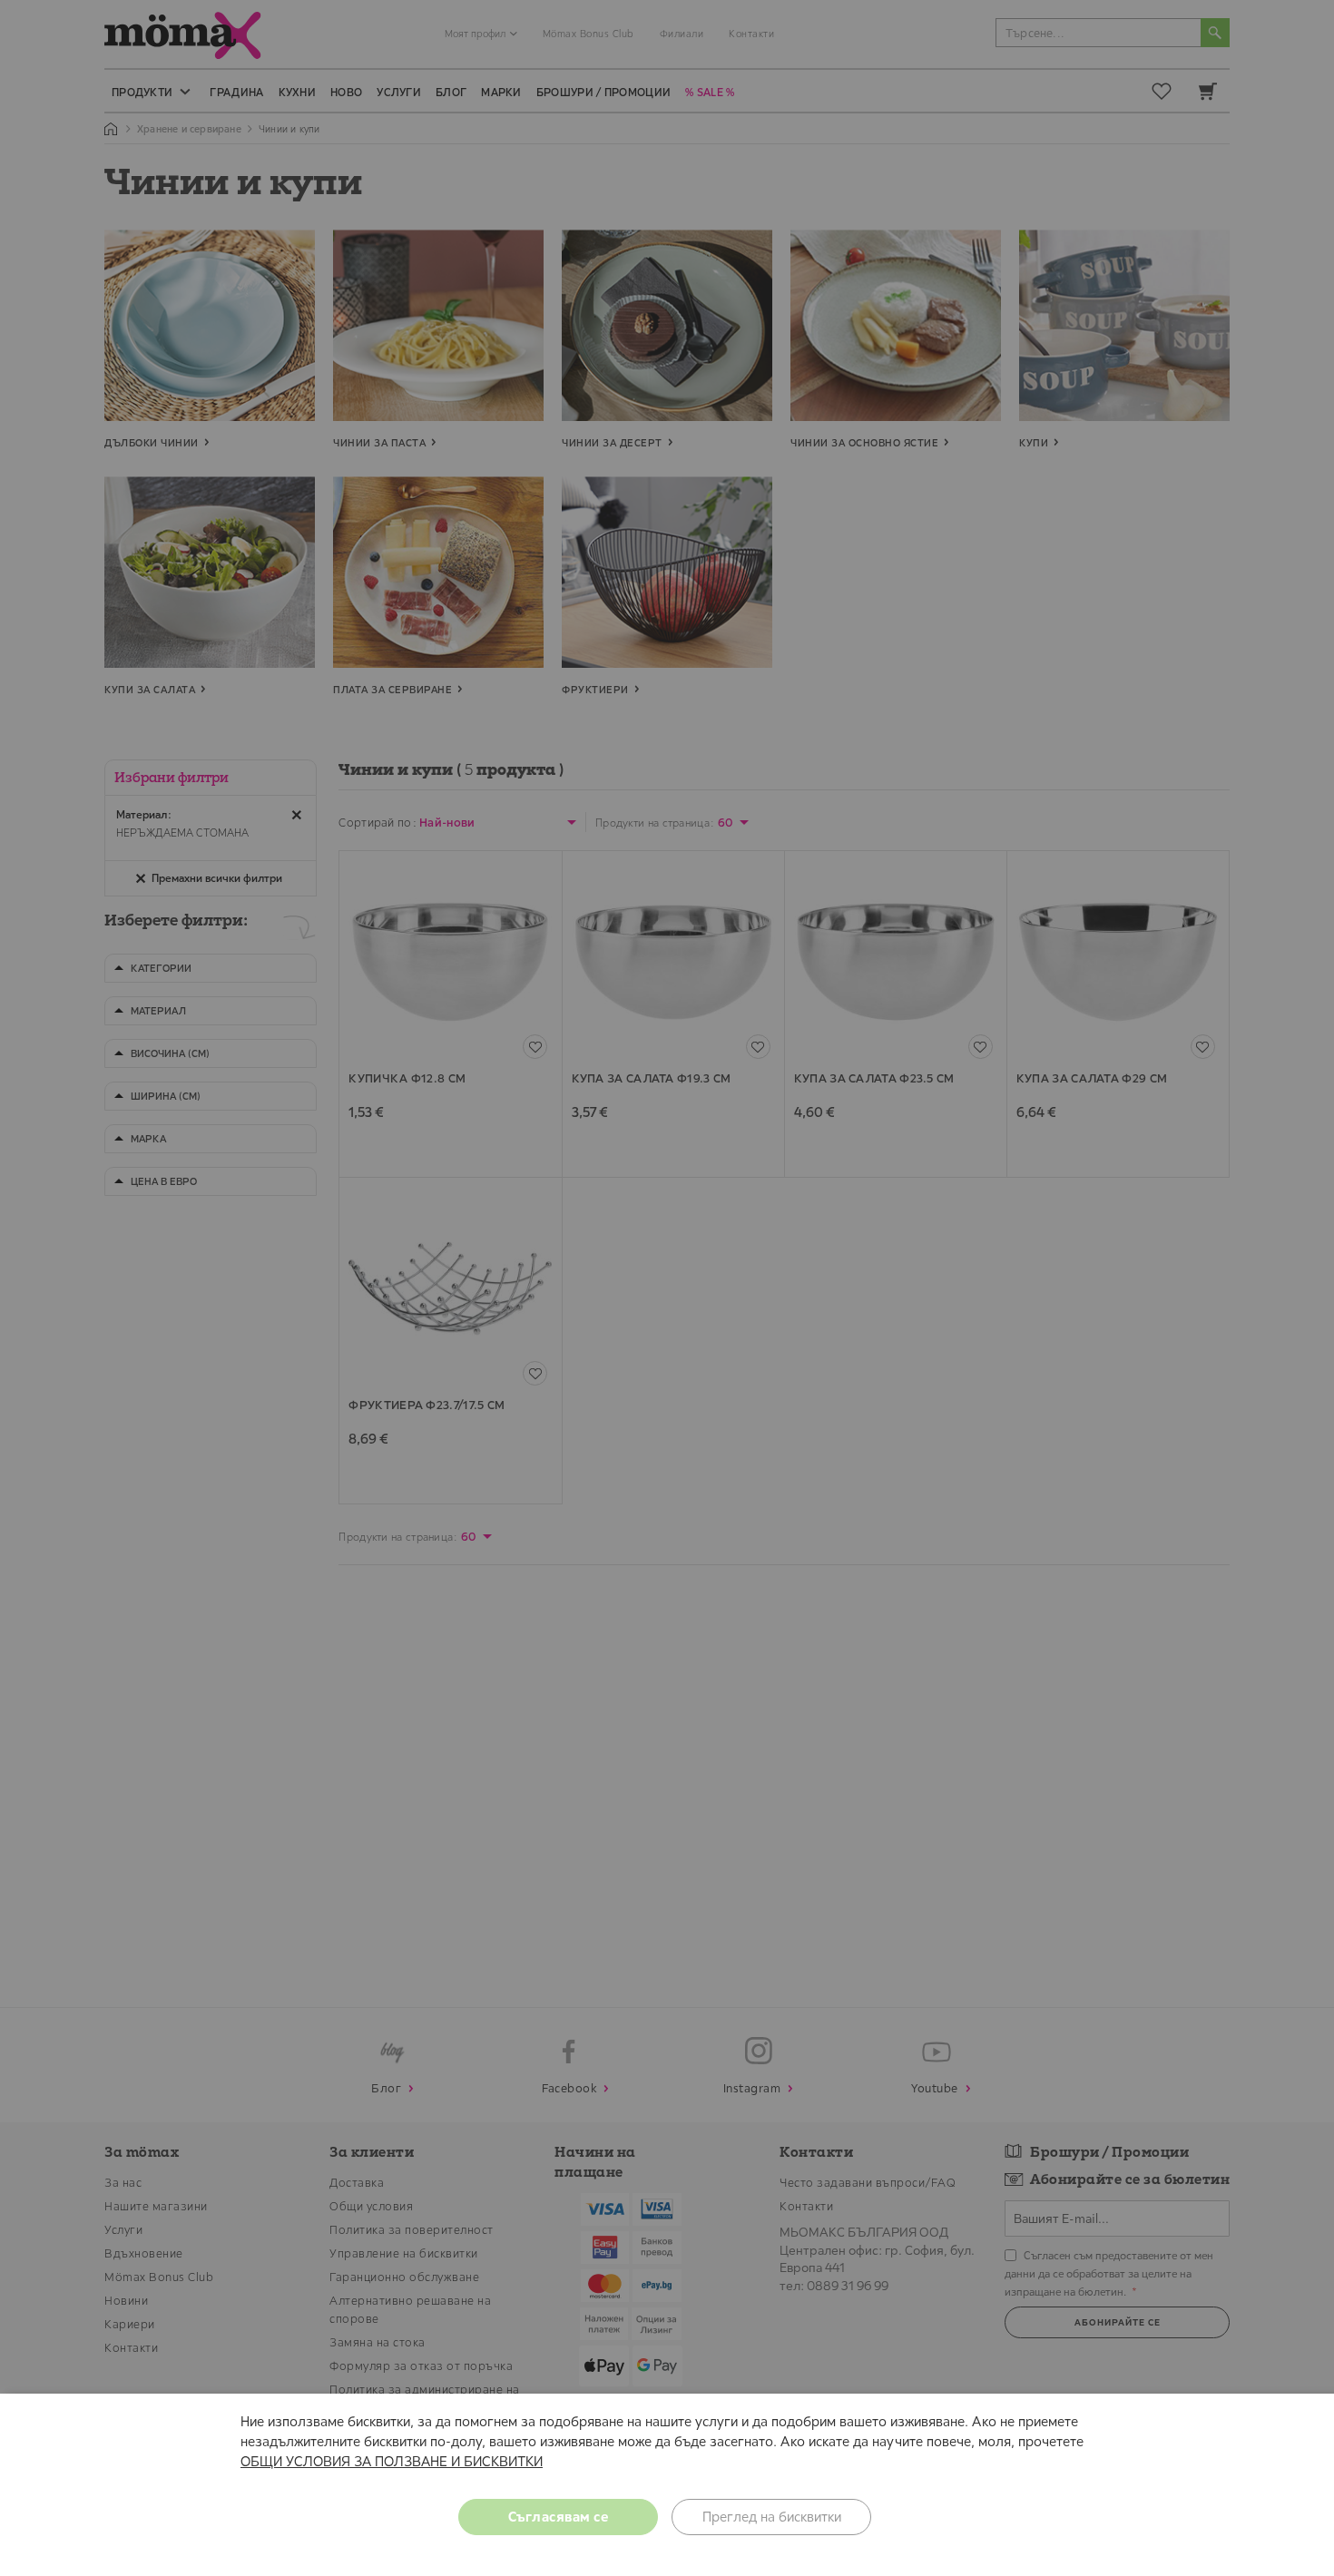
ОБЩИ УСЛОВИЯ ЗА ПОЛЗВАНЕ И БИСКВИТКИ (392, 2461)
